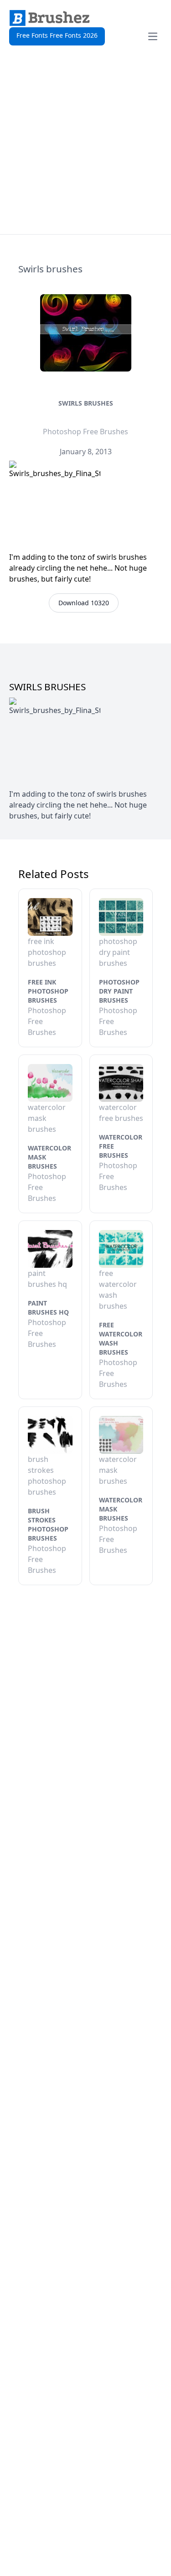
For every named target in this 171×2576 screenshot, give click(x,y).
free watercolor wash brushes (121, 1338)
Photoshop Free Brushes (85, 432)
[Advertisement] (85, 144)
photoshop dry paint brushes (119, 991)
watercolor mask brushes (49, 1157)
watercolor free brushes (121, 1146)
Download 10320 (84, 603)
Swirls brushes (86, 403)
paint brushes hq (48, 1308)
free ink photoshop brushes (48, 991)
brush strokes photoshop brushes (48, 1524)
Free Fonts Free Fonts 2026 (57, 35)
